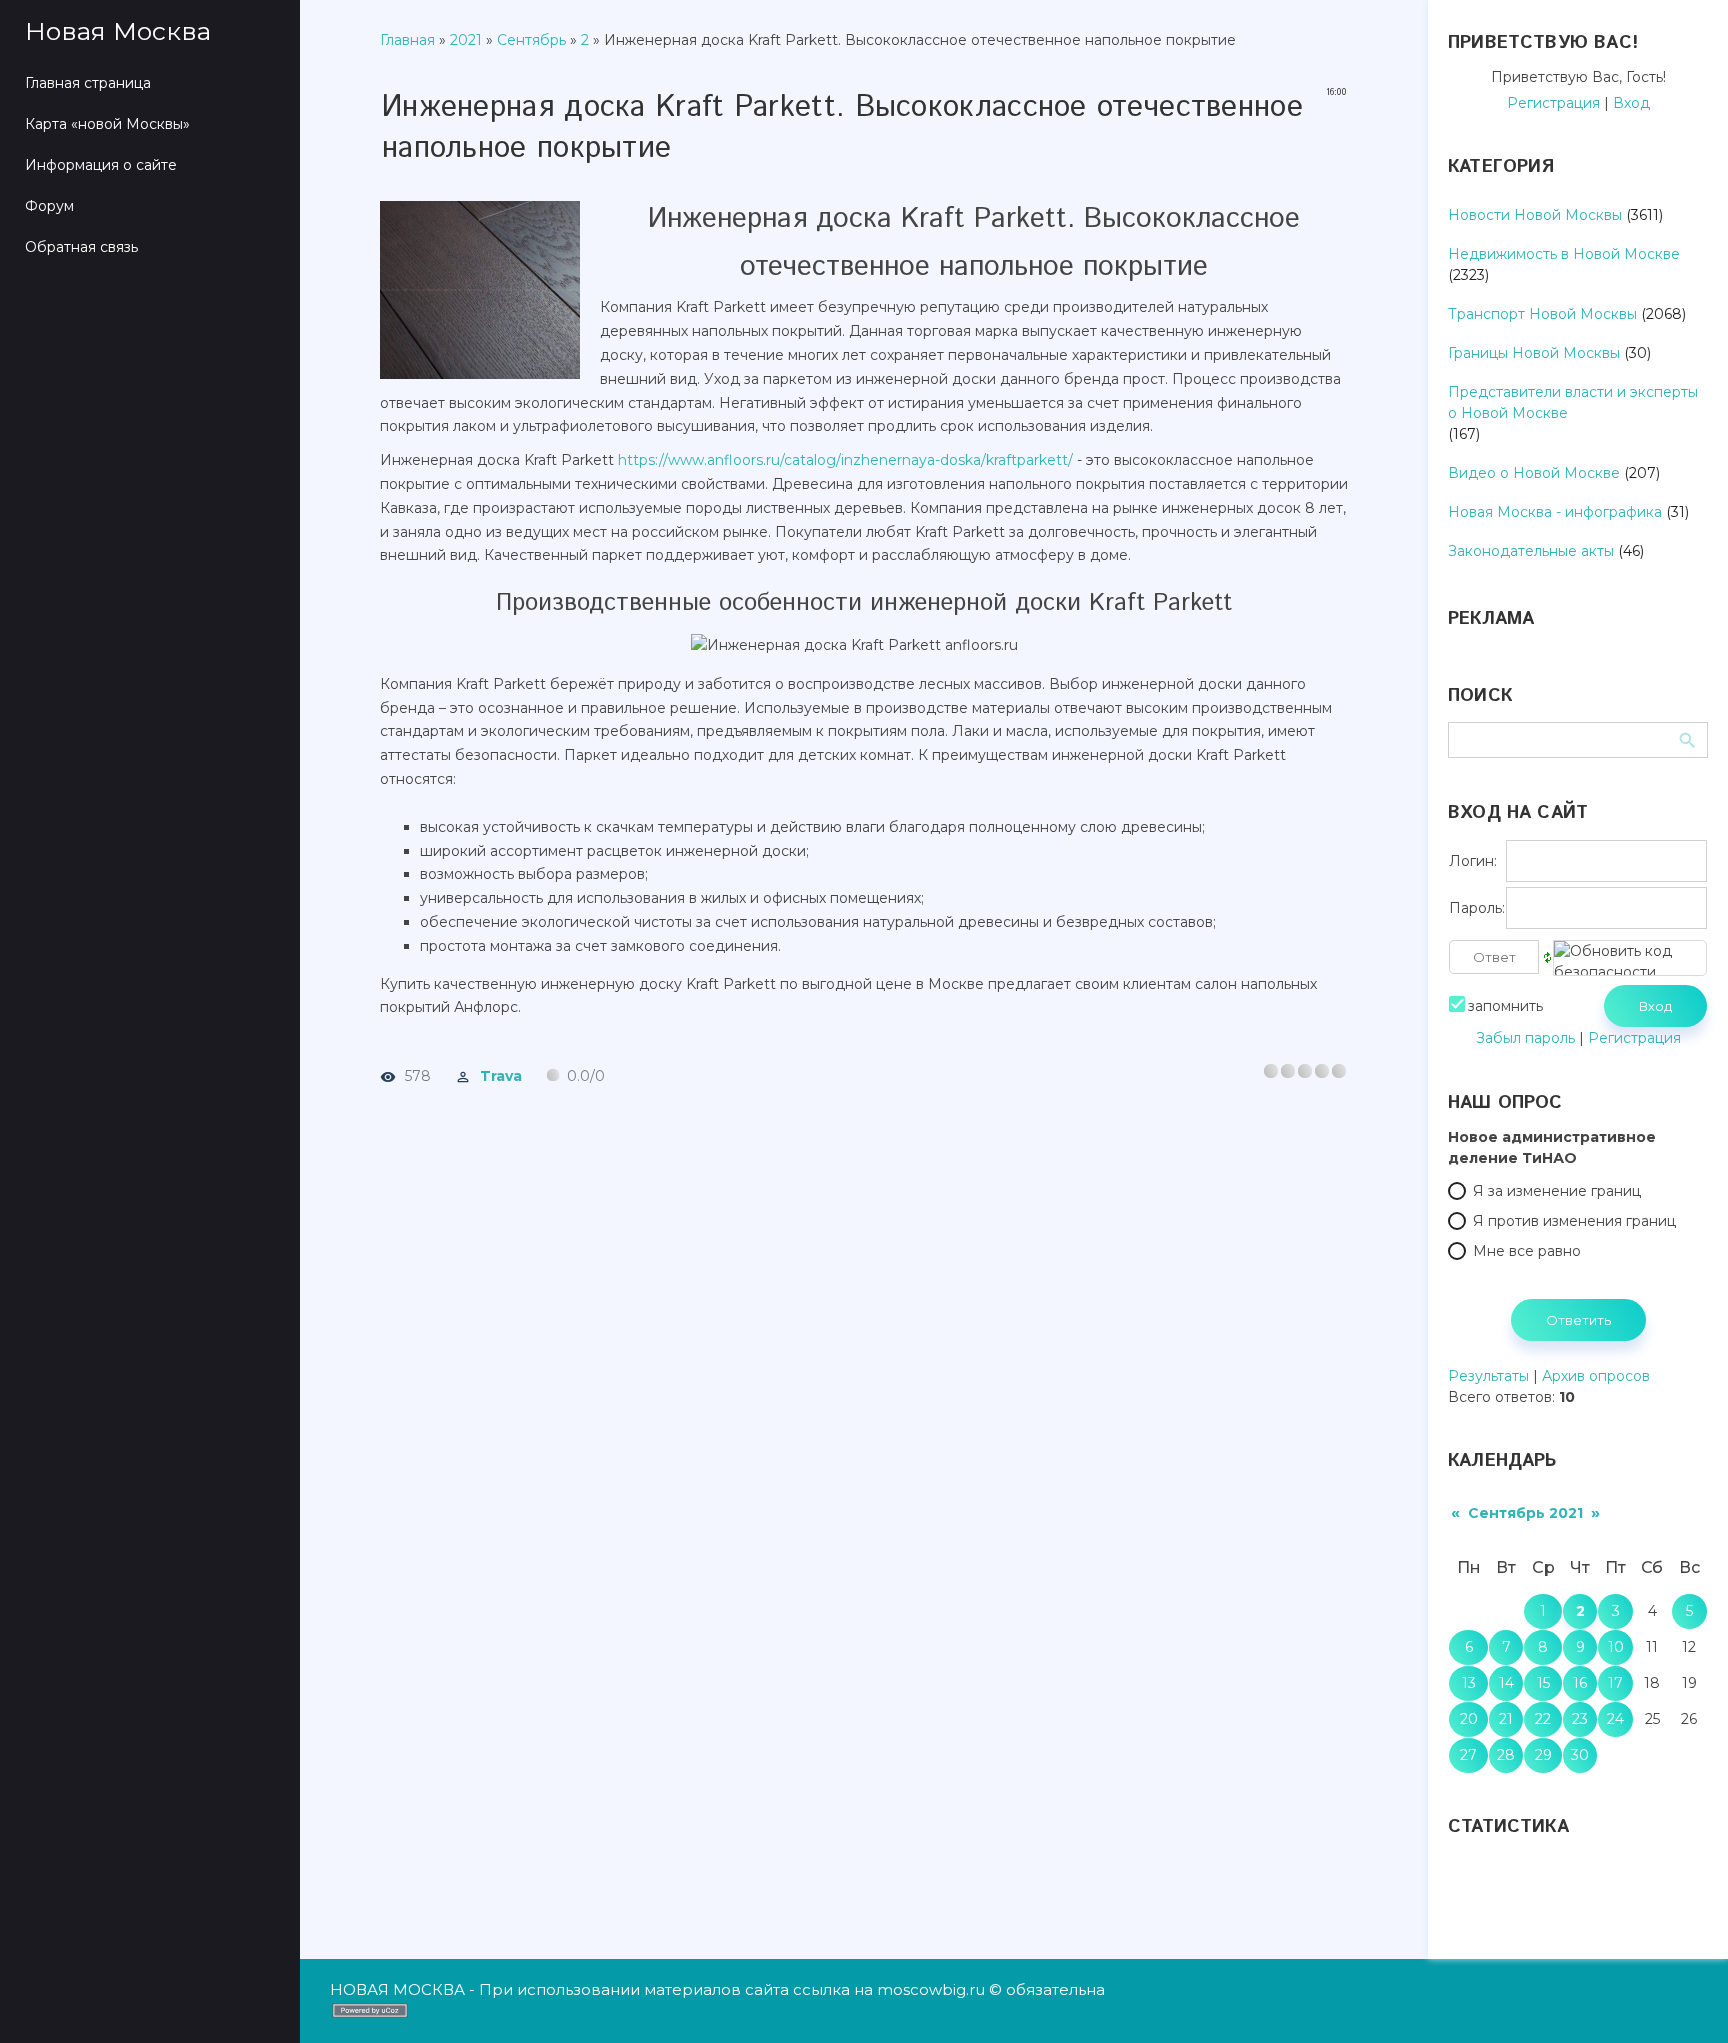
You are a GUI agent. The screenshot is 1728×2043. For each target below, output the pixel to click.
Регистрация (1553, 103)
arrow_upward (1683, 1998)
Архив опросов (1596, 1376)
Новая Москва (118, 31)
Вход (1631, 103)
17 (1615, 1683)
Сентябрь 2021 (1525, 1513)
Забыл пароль (1525, 1038)
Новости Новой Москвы (1535, 215)
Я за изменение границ (1557, 1191)
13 (1469, 1683)
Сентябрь (531, 40)
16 (1580, 1683)
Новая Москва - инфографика (1555, 512)
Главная (407, 40)
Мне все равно (1527, 1251)
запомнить (1505, 1006)
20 (1469, 1719)
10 (1616, 1647)
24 (1615, 1719)
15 (1543, 1683)
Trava (501, 1076)
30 (1580, 1755)
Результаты (1488, 1376)
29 (1543, 1755)
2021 (466, 40)
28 (1506, 1755)
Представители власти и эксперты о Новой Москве (1573, 402)
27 (1468, 1755)
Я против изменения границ (1574, 1221)
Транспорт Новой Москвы (1542, 314)
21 (1506, 1719)
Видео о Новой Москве (1534, 473)
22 (1543, 1719)
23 (1580, 1719)
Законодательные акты (1531, 551)
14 (1506, 1683)
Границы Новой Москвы (1534, 353)
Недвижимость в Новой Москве (1564, 254)
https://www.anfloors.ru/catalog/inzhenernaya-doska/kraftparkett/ (845, 460)
